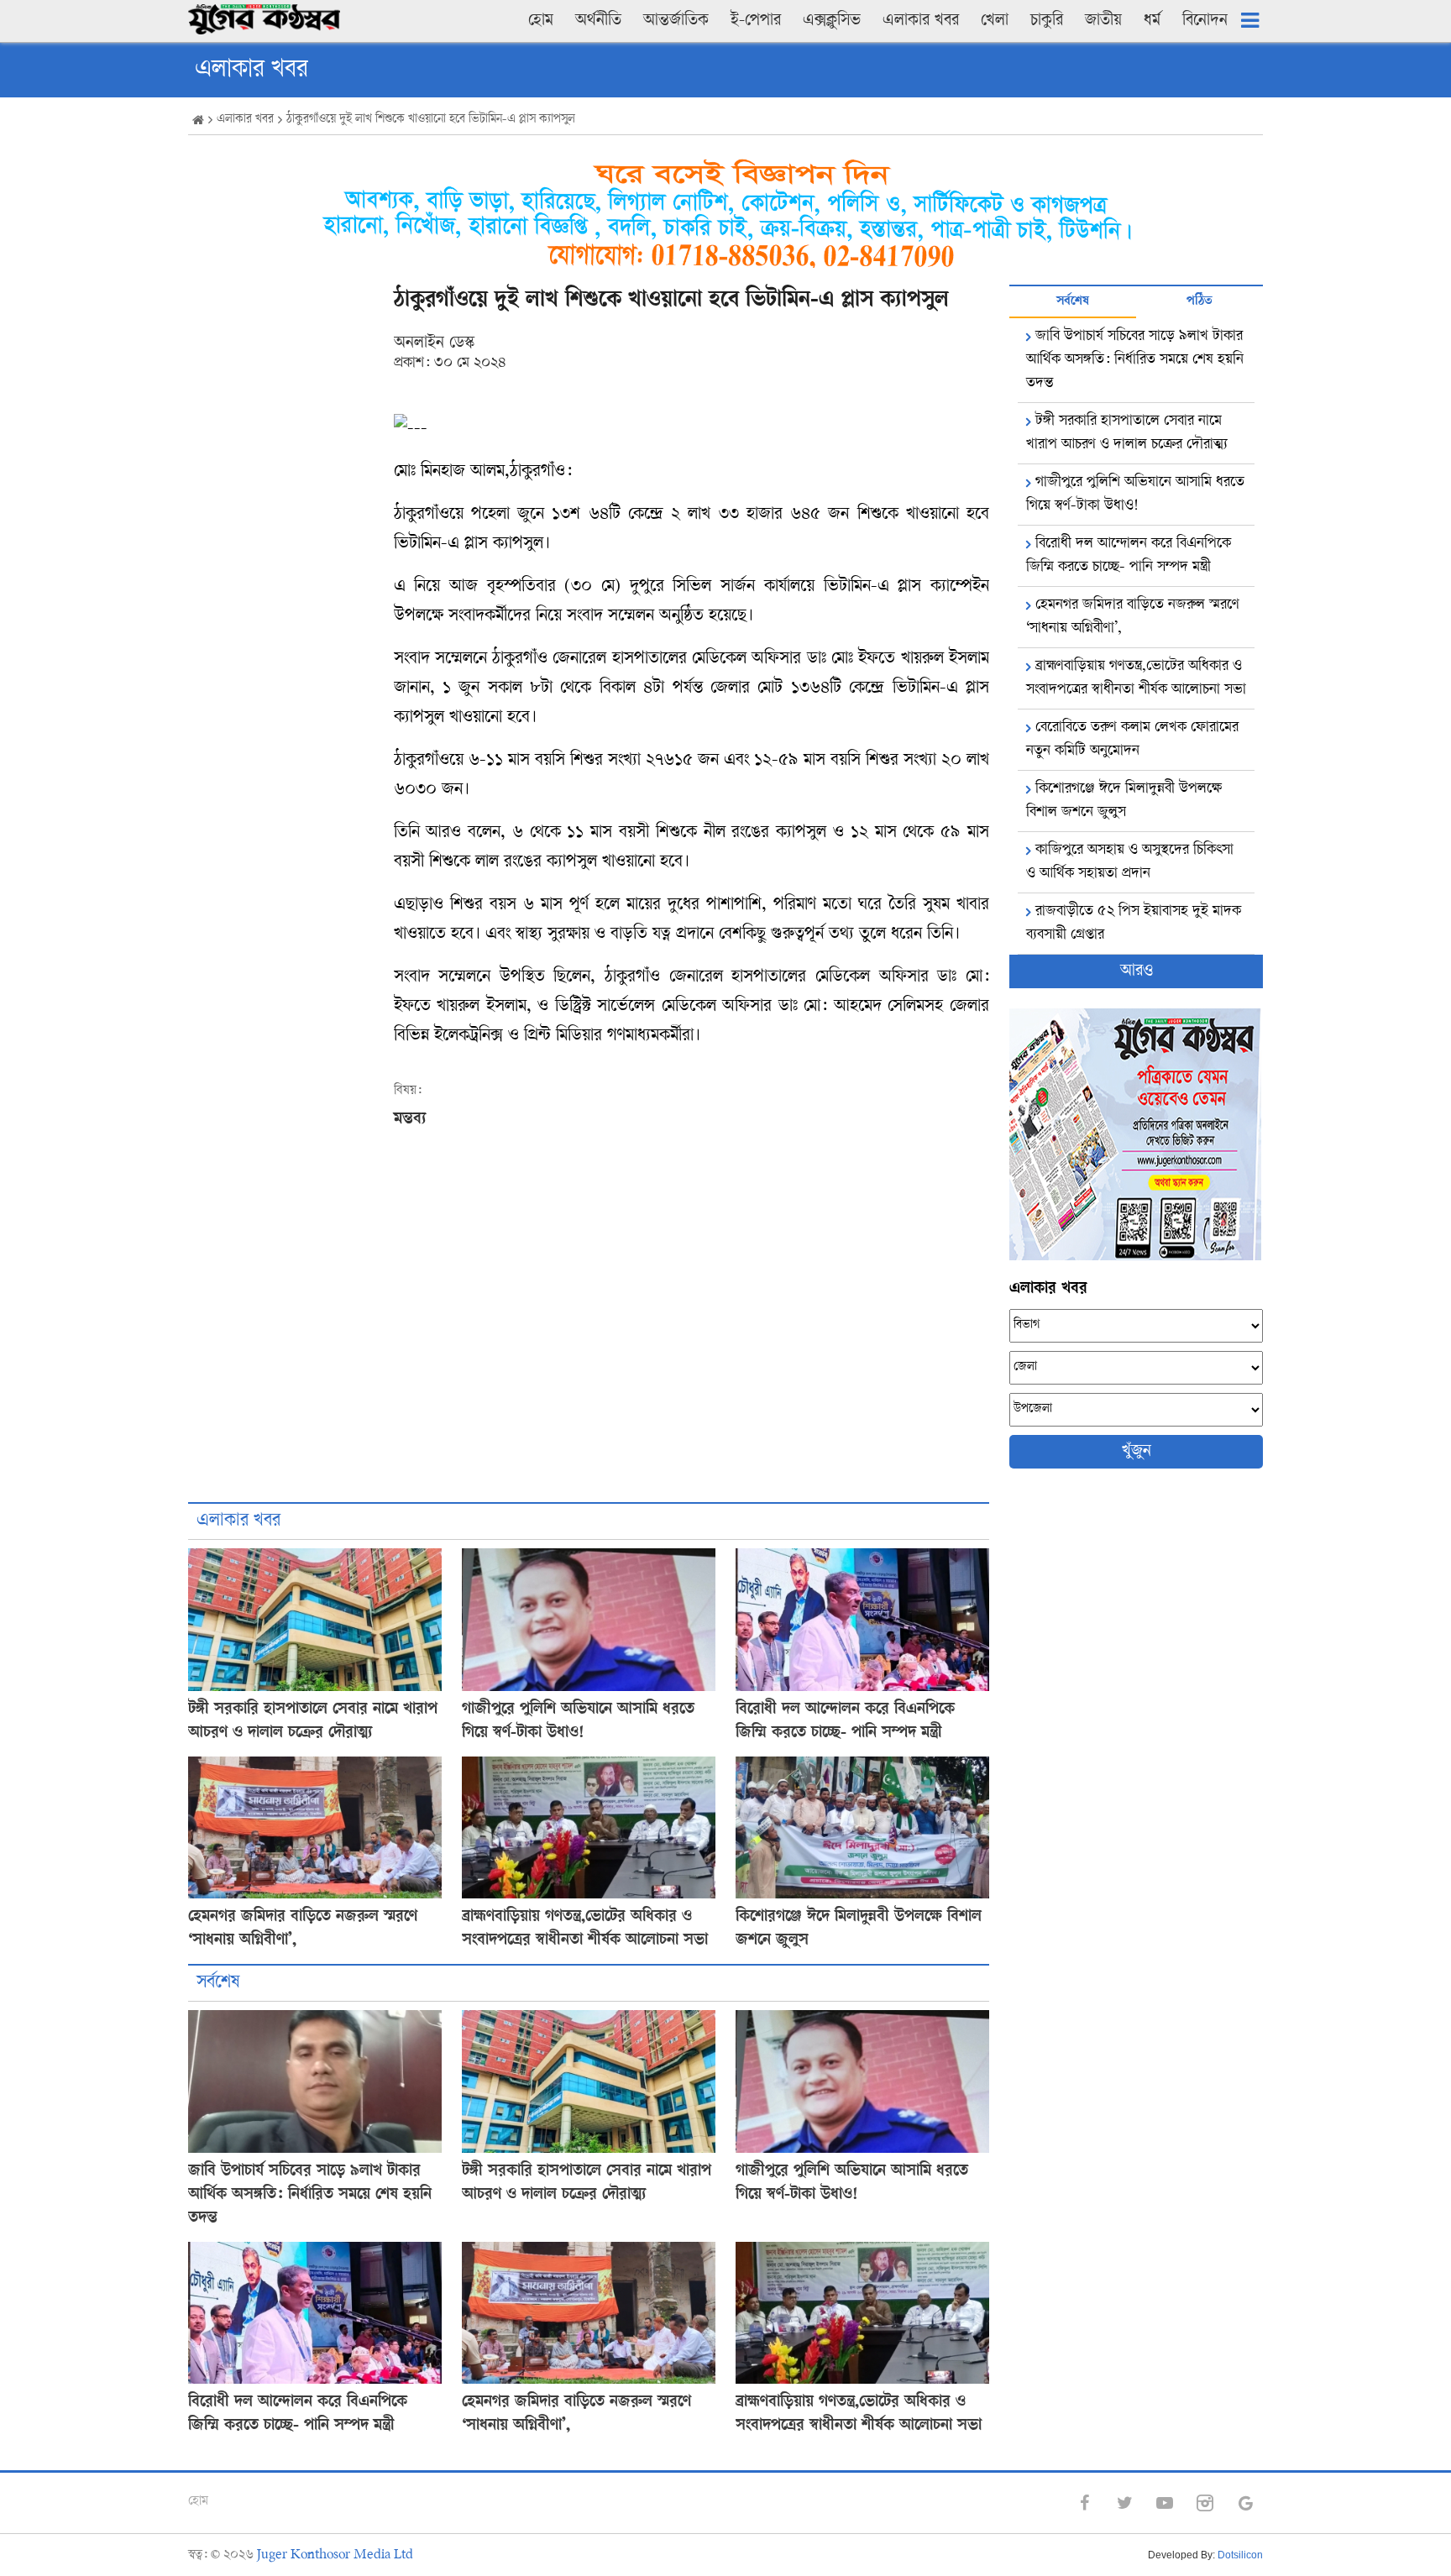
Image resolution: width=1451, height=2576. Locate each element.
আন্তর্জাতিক (676, 21)
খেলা (995, 21)
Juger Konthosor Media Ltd (335, 2555)
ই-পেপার (756, 21)
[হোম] (198, 121)
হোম (541, 21)
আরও (1137, 971)
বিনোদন (1205, 21)
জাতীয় (1103, 21)
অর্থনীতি (598, 21)
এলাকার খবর (921, 21)
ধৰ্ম (1152, 21)
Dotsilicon (1240, 2555)
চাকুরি (1047, 21)
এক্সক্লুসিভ (832, 21)
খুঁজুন (1137, 1452)
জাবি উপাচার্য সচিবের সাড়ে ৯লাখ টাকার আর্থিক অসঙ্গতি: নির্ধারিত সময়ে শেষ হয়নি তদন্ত (310, 2195)
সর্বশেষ (218, 1983)
